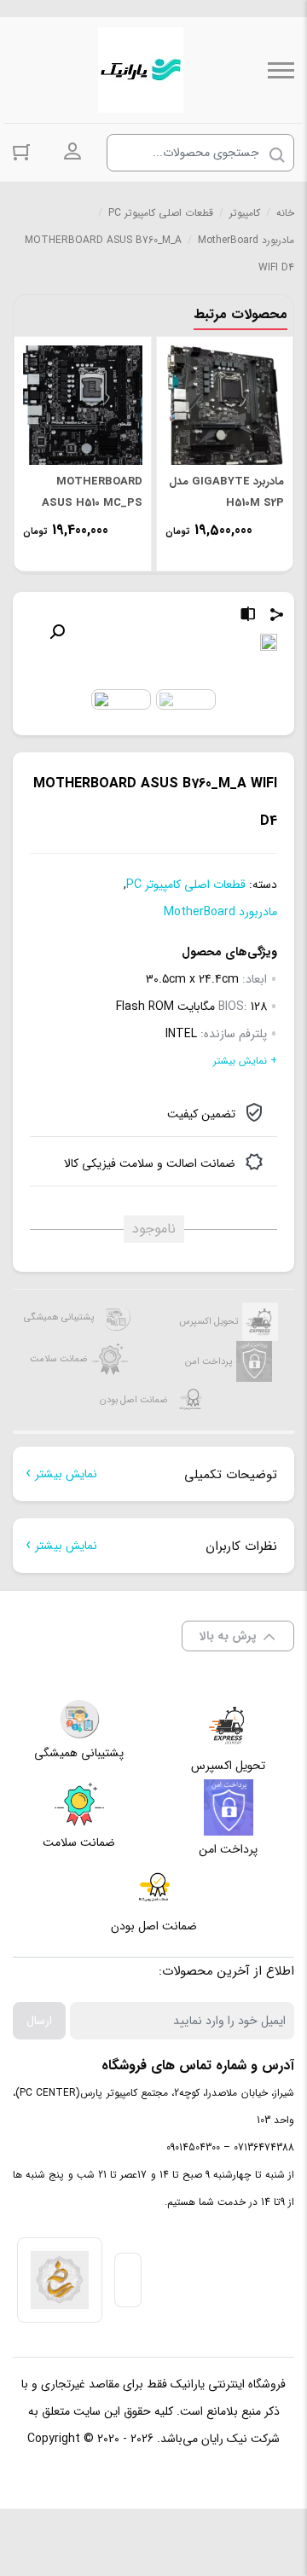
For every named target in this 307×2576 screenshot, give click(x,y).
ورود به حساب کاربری (72, 152)
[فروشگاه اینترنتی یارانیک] (141, 70)
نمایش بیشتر (66, 1474)
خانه (285, 213)
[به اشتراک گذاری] (277, 617)
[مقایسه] (248, 617)
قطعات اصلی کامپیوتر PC (161, 213)
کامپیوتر (245, 213)
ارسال (39, 2021)
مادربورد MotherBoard (246, 240)
